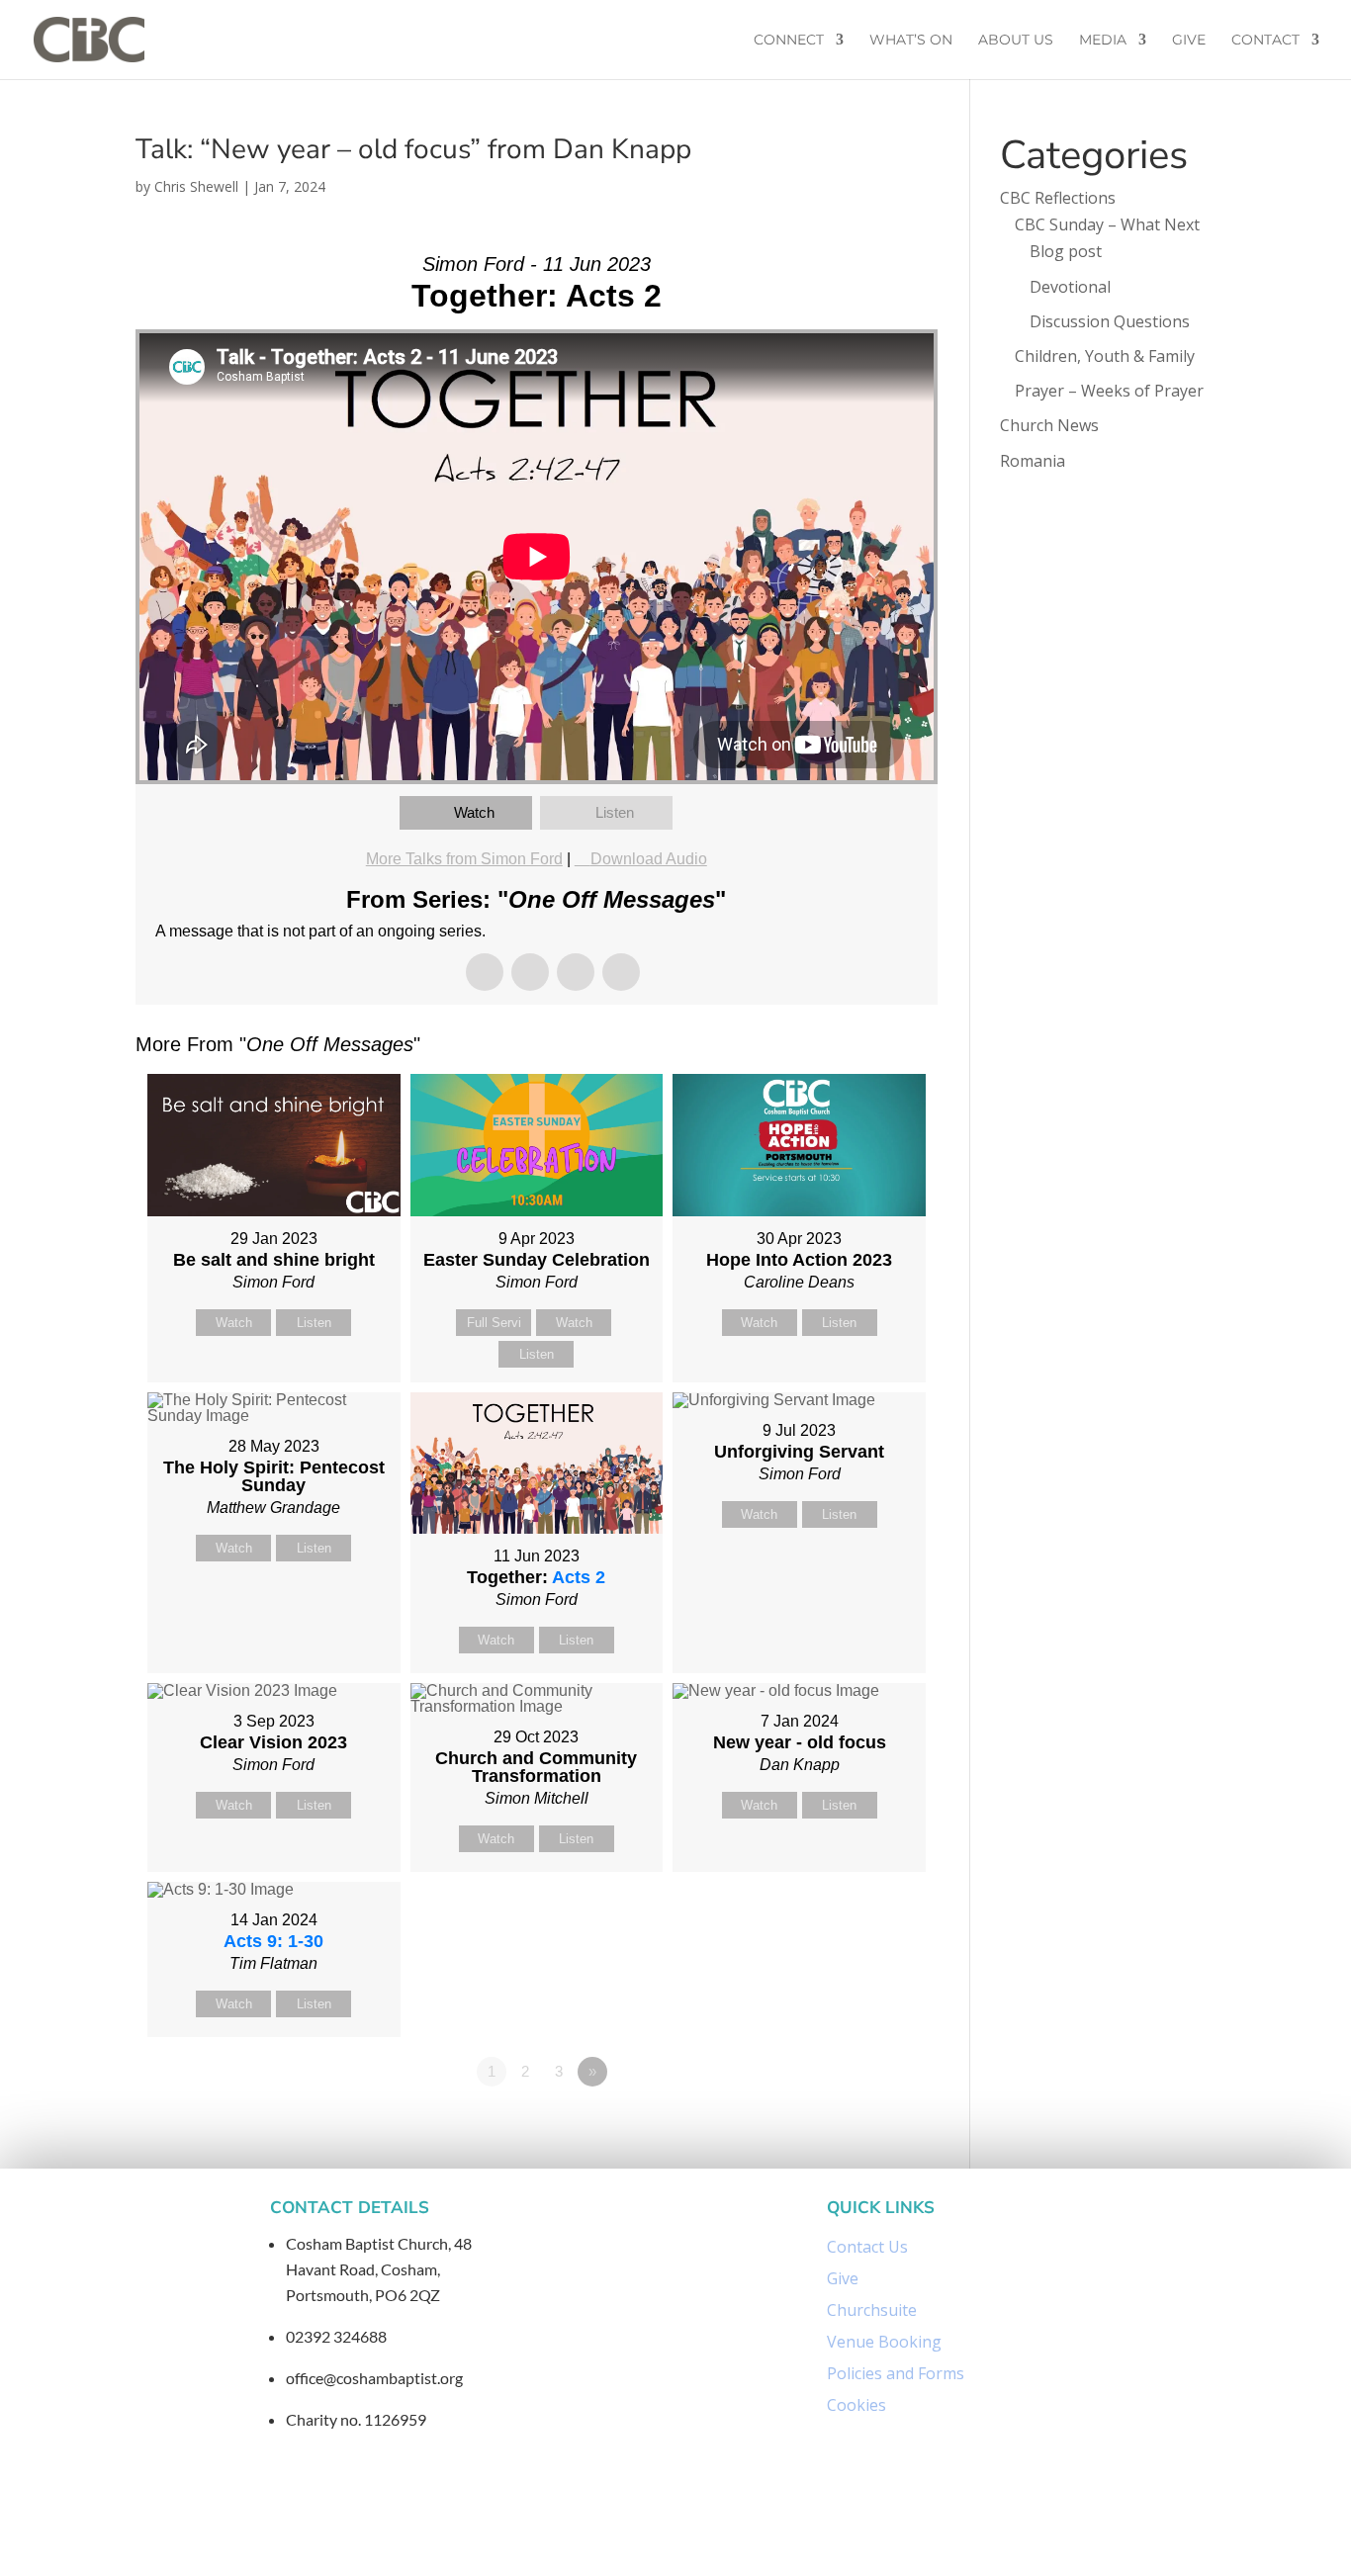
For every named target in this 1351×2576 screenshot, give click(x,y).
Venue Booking (884, 2342)
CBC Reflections (1058, 198)
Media (1103, 41)
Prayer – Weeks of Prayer (1109, 391)
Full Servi (494, 1323)
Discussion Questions (1110, 321)
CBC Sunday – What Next (1107, 224)
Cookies (856, 2405)
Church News (1049, 425)
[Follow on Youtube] (703, 2520)
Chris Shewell (196, 186)
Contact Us (867, 2247)
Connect (789, 41)
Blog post (1066, 251)
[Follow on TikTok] (747, 2520)
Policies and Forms (896, 2373)
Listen (615, 812)
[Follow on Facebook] (608, 2520)
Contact (1265, 41)
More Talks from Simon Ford (464, 859)
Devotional (1070, 287)
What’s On (911, 41)
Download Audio (649, 859)
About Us (1016, 41)
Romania (1033, 461)
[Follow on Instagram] (656, 2520)
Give (1189, 41)
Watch (474, 812)
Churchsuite (872, 2310)
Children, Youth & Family (1105, 356)
